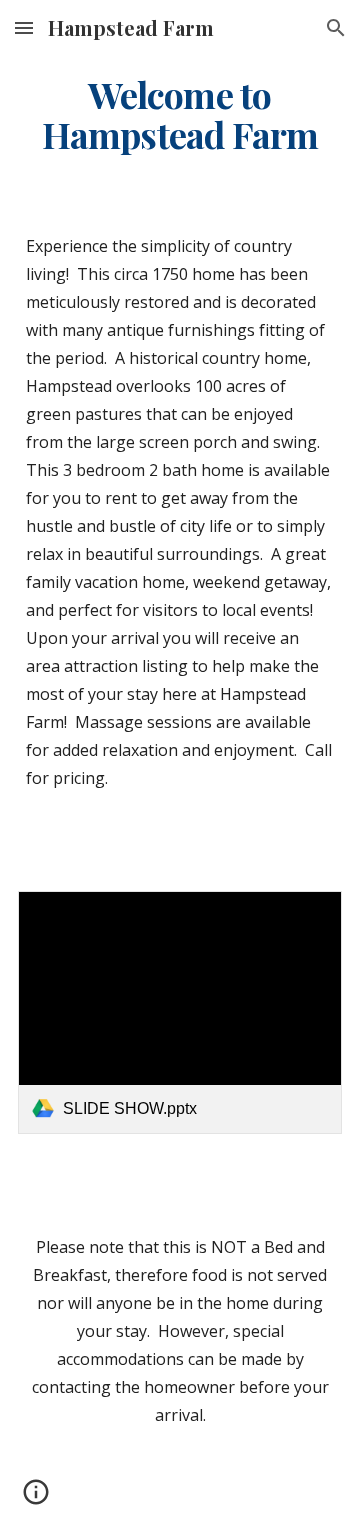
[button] (24, 27)
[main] (180, 115)
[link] (180, 1012)
